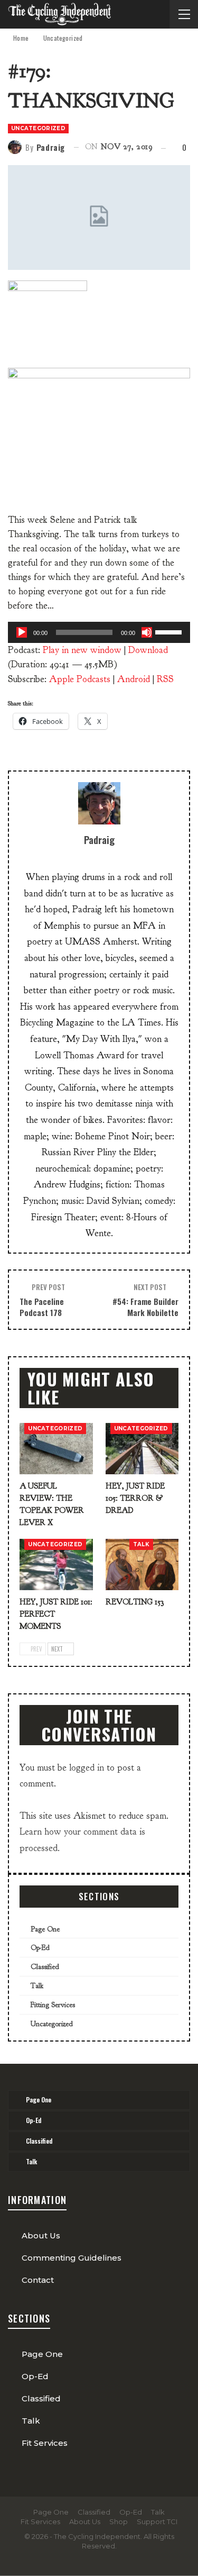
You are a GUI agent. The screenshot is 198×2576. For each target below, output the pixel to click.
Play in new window (82, 650)
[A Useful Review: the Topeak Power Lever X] (56, 1449)
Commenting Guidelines (72, 2258)
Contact (38, 2280)
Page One (45, 1929)
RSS (165, 679)
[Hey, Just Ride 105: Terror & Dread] (142, 1449)
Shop (119, 2521)
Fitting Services (53, 2005)
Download (148, 650)
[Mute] (147, 632)
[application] (99, 632)
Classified (45, 1967)
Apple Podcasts (80, 679)
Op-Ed (40, 1948)
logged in (87, 1768)
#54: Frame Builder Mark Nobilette (145, 1307)
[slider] (170, 631)
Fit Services (45, 2443)
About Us (41, 2235)
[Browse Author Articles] (99, 803)
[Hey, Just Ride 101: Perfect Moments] (56, 1564)
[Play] (22, 632)
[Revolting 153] (142, 1564)
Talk (141, 1544)
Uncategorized (38, 128)
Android (134, 679)
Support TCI (157, 2521)
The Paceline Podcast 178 (42, 1307)
